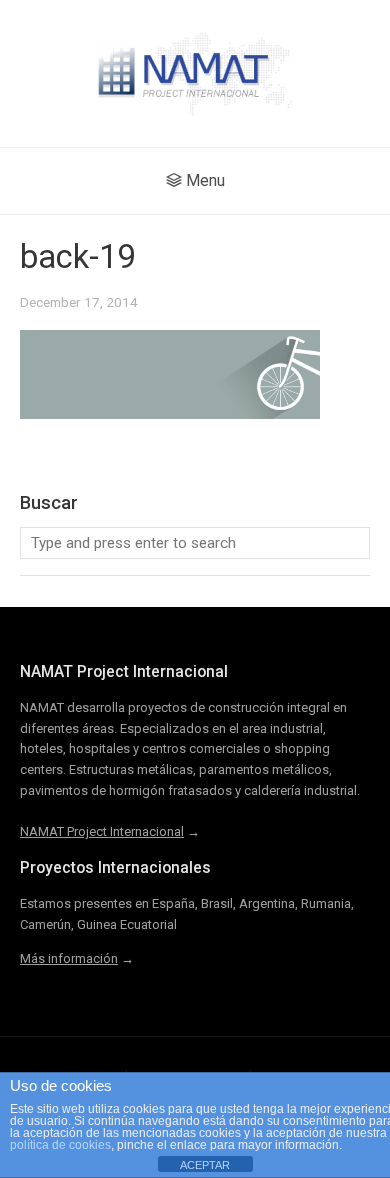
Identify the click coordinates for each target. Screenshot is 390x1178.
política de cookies (60, 1145)
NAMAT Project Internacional (102, 831)
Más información (69, 958)
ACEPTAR (205, 1165)
